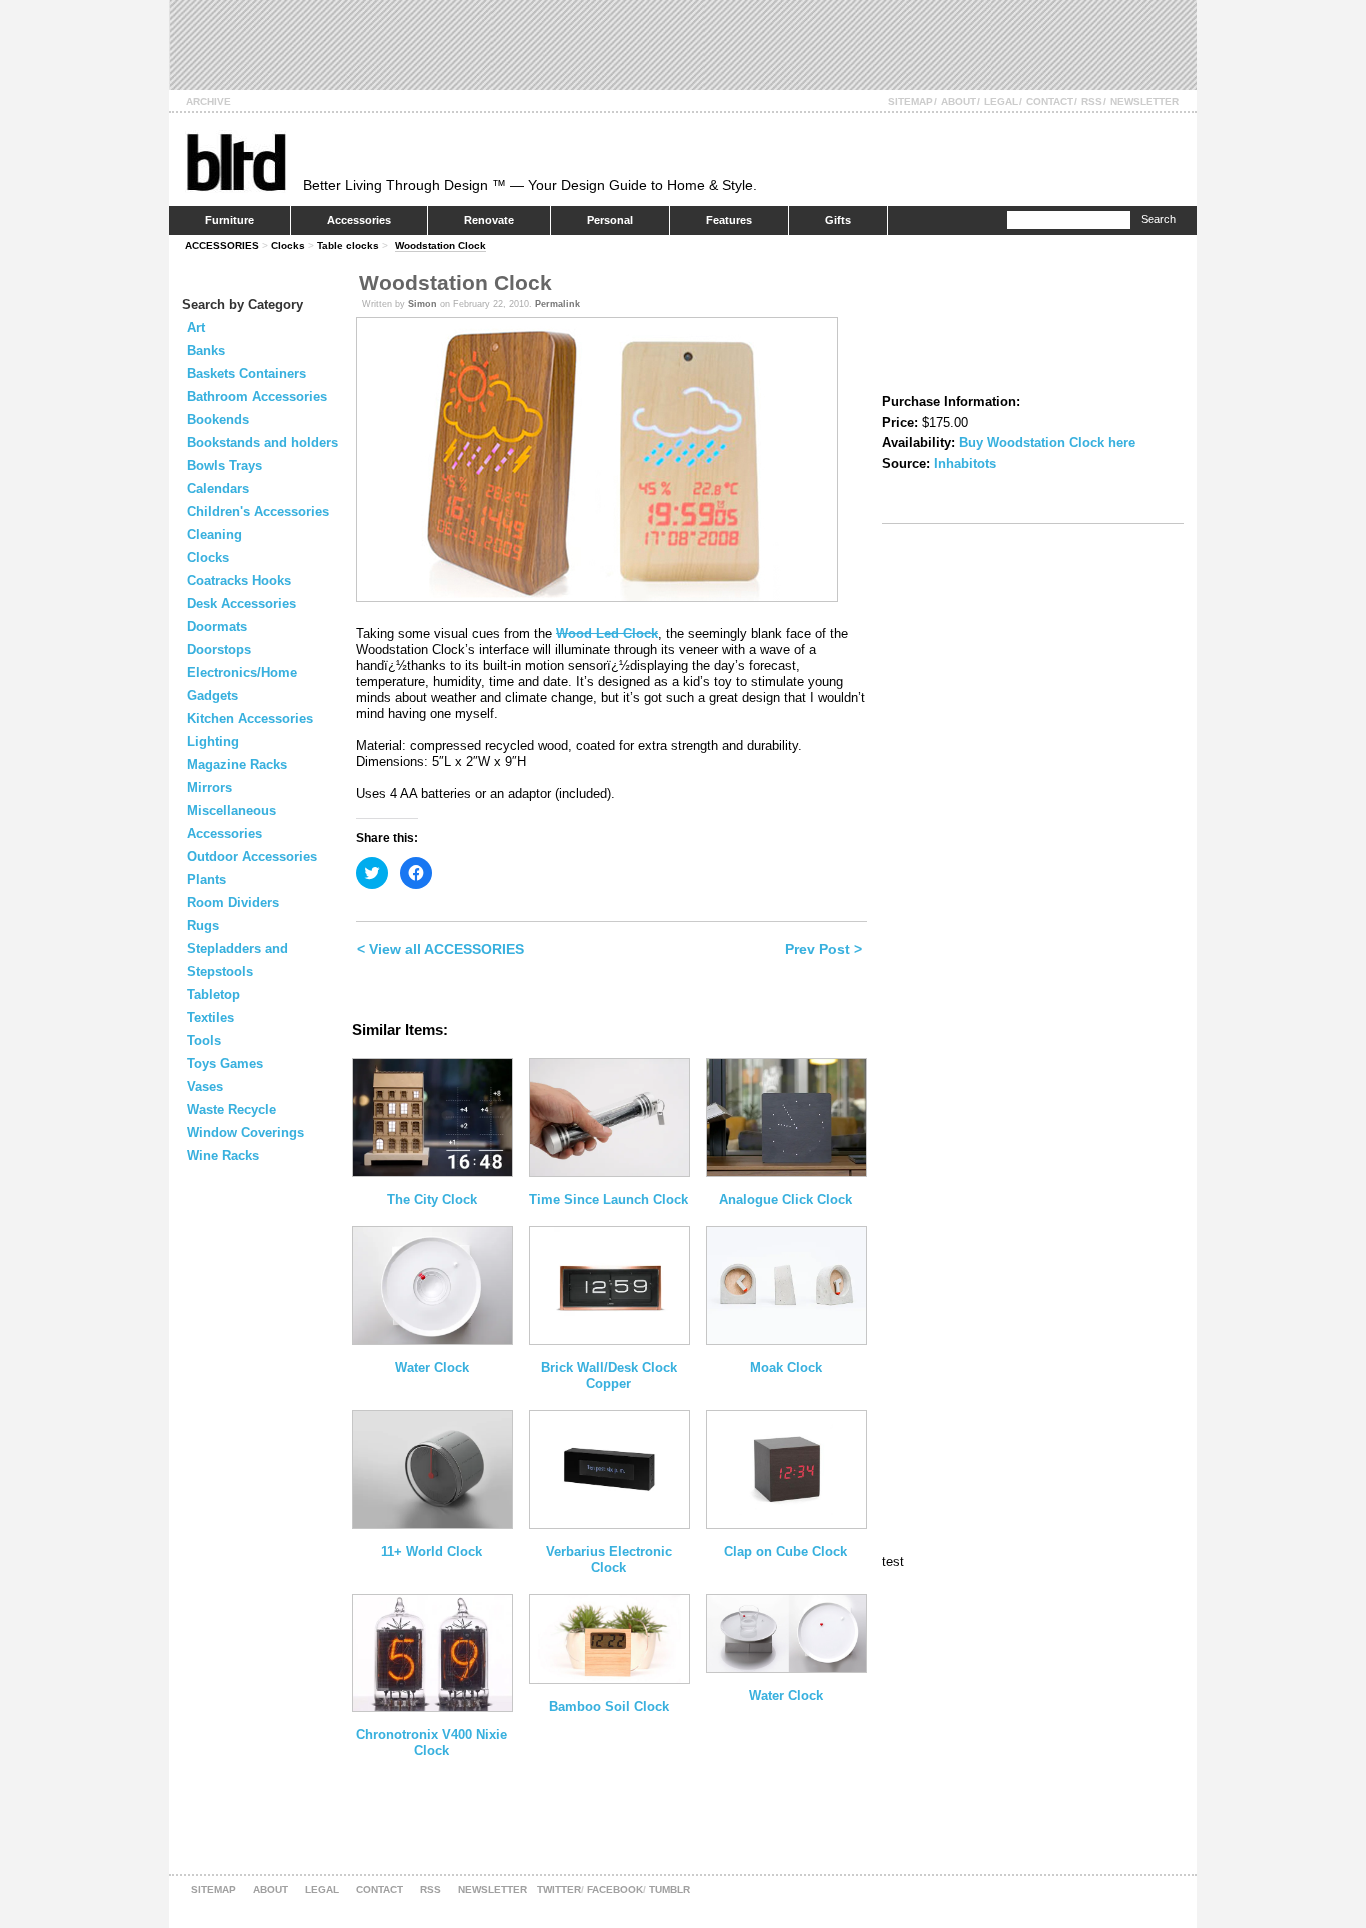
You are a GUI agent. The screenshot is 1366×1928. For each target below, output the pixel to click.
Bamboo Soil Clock (609, 1706)
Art (196, 327)
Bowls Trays (224, 465)
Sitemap (910, 101)
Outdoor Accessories (252, 856)
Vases (205, 1086)
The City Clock (432, 1199)
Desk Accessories (241, 603)
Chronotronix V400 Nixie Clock (431, 1742)
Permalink (557, 304)
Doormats (217, 626)
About (958, 101)
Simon (422, 304)
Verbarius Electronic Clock (609, 1559)
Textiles (210, 1017)
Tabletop (213, 994)
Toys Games (225, 1063)
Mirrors (209, 787)
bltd (235, 161)
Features (729, 220)
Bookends (218, 419)
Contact (1049, 101)
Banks (206, 350)
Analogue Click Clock (785, 1199)
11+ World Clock (431, 1551)
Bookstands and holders (262, 442)
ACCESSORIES (222, 245)
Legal (1001, 101)
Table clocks (348, 245)
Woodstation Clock (440, 245)
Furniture (229, 220)
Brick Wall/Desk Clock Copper (609, 1375)
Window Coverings (245, 1132)
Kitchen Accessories (250, 718)
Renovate (489, 220)
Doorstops (219, 649)
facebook (615, 1889)
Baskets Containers (246, 373)
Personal (610, 220)
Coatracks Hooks (239, 580)
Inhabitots (965, 463)
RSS (1091, 101)
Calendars (218, 488)
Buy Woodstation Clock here (1047, 442)
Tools (204, 1040)
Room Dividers (233, 902)
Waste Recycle (231, 1109)
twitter (559, 1889)
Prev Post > (823, 949)
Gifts (838, 220)
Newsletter (1144, 101)
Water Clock (432, 1367)
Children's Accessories (258, 511)
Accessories (359, 220)
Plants (206, 879)
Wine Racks (223, 1155)
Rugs (203, 925)
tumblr (669, 1889)
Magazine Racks (237, 764)
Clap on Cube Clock (785, 1551)
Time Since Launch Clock (608, 1199)
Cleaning (214, 534)
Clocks (288, 245)
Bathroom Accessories (257, 396)
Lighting (213, 741)
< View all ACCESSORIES (440, 949)
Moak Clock (786, 1367)
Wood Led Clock (607, 633)
